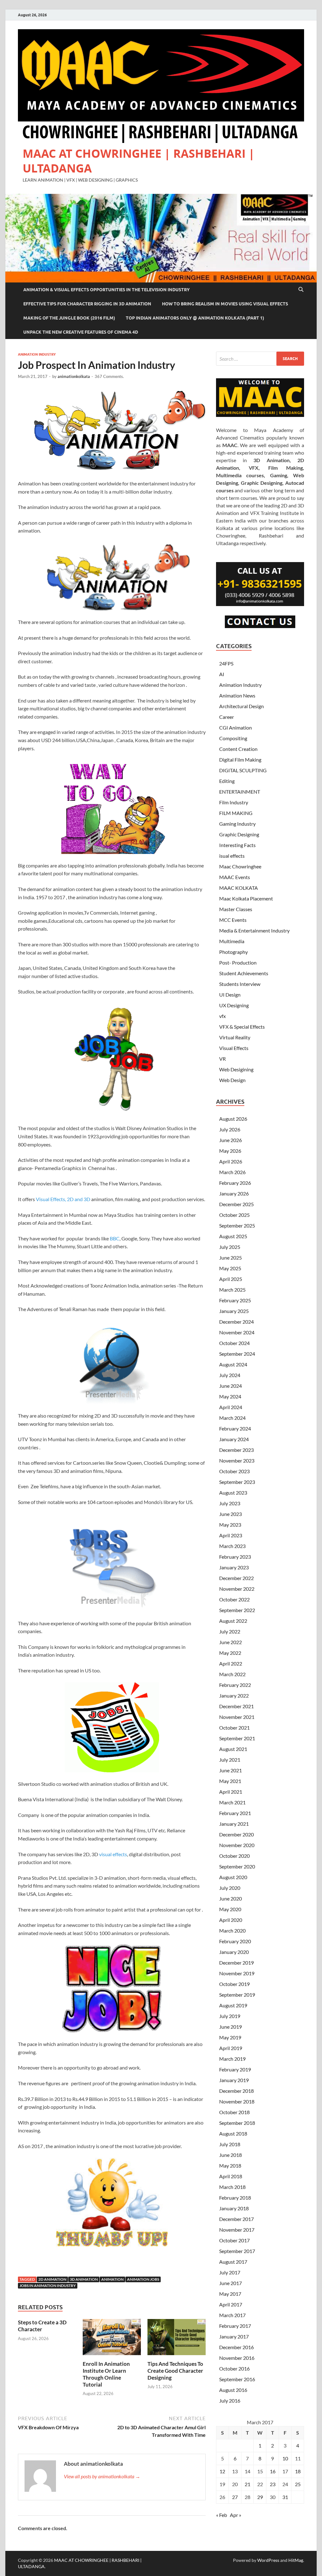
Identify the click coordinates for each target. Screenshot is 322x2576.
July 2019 (230, 2016)
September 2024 (237, 1354)
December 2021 (236, 1706)
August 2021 (233, 1749)
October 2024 (234, 1343)
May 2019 (230, 2037)
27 (235, 2497)
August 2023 (233, 1493)
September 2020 (237, 1866)
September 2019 (237, 1995)
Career (227, 717)
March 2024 (232, 1418)
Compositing (233, 738)
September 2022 (237, 1610)
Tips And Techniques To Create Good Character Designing (175, 2371)
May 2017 (230, 2294)
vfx (222, 1016)
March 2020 (232, 1931)
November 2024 (237, 1332)
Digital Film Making (240, 760)
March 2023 (232, 1546)
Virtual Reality (235, 1037)
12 (222, 2471)
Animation (112, 2279)
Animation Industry (37, 354)
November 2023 (237, 1460)
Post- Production (238, 963)
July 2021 (230, 1760)
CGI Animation (236, 727)
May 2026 (230, 1151)
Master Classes (236, 909)
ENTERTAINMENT (240, 792)
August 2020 (233, 1877)
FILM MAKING (236, 813)
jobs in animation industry (48, 2286)
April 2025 (231, 1279)
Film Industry (234, 802)
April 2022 (231, 1663)
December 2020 (236, 1834)
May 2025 (230, 1268)
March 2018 (232, 2187)
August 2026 (233, 1119)
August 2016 (233, 2390)
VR (222, 1059)
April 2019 (231, 2048)
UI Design (230, 995)
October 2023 (234, 1471)
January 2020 (234, 1952)
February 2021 (235, 1813)
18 (298, 2471)
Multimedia (232, 941)
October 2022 (234, 1599)
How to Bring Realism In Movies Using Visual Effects (225, 304)
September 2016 (237, 2379)
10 (285, 2458)
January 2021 (234, 1824)
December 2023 (236, 1450)
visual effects (113, 1854)
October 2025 (234, 1215)
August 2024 (233, 1364)
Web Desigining (236, 1069)
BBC (115, 1238)
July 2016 (230, 2401)
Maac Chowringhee (240, 866)
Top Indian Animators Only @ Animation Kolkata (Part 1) (195, 318)
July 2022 (230, 1631)
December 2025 (236, 1204)
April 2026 (231, 1161)
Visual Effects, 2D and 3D (63, 1199)
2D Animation (52, 2279)
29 (260, 2497)
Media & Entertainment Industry (254, 930)
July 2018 (230, 2144)
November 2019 (237, 1973)
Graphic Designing (239, 834)
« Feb (222, 2515)
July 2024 (230, 1375)
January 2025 (234, 1311)
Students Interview (240, 984)
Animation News (237, 695)
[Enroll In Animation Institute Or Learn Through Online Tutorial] (112, 2339)
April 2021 (231, 1792)
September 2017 (237, 2251)
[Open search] (301, 290)
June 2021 (230, 1770)
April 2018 (231, 2176)
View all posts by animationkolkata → (102, 2476)
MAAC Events (235, 877)
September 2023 (237, 1482)
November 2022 (237, 1589)
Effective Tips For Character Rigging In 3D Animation (87, 304)
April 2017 (231, 2304)
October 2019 (234, 1984)
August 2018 (233, 2133)
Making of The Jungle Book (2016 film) (69, 318)
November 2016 (237, 2358)
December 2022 (236, 1578)
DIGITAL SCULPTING (243, 770)
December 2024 (236, 1322)
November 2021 (237, 1717)
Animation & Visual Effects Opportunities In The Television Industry (106, 290)
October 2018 (234, 2112)
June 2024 (230, 1386)
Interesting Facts (237, 845)
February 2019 (235, 2069)
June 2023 (230, 1514)
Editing (227, 781)
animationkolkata (74, 376)
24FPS (226, 663)
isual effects (232, 856)
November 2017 (237, 2230)
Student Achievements (244, 973)
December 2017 (236, 2219)
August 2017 (233, 2262)
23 (273, 2484)
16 (273, 2471)
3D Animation (84, 2279)
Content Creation (238, 749)
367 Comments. (109, 376)
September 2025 (237, 1225)
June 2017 (230, 2283)
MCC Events (233, 920)
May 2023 (230, 1525)
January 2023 (234, 1567)
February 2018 (235, 2198)
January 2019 (234, 2080)
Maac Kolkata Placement (246, 898)
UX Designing (234, 1005)
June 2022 (230, 1642)
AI (222, 674)
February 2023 (235, 1557)
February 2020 (235, 1941)
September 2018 (237, 2123)
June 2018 (230, 2155)
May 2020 (230, 1909)
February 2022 (235, 1685)
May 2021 (230, 1781)
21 (247, 2484)
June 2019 (230, 2027)
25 (298, 2484)
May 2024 (230, 1396)
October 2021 (234, 1728)
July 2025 (230, 1247)
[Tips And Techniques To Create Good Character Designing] (177, 2339)
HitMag (296, 2560)
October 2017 (234, 2240)
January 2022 (234, 1695)
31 (285, 2497)
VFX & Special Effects (242, 1027)
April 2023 (231, 1535)
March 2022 (232, 1674)
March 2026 (232, 1172)
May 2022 (230, 1653)
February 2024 (235, 1428)
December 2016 (236, 2347)
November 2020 (237, 1845)
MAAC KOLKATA (239, 888)
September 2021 (237, 1738)
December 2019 (236, 1963)
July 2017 (230, 2272)
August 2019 (233, 2005)
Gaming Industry (237, 824)
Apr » (236, 2515)
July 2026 (230, 1129)
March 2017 (232, 2315)
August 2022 (233, 1621)
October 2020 (234, 1856)
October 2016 (234, 2368)
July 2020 (230, 1888)
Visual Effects (234, 1048)
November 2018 (237, 2101)
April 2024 (231, 1407)
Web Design (232, 1080)
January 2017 (234, 2336)
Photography (233, 952)
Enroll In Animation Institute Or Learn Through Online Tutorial (106, 2374)
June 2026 (230, 1140)
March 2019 (232, 2059)
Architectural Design (241, 706)
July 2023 (230, 1503)
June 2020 (230, 1898)
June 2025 (230, 1258)
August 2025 (233, 1236)
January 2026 (234, 1193)
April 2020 (231, 1920)
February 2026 (235, 1183)
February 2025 (235, 1300)
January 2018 (234, 2208)
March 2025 (232, 1290)
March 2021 (232, 1802)
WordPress (268, 2560)
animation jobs (143, 2279)
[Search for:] (260, 359)
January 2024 (234, 1439)
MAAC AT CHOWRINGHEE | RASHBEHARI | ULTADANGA (139, 161)
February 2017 (235, 2326)
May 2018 (230, 2166)
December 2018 (236, 2091)
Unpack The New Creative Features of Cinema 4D (81, 332)
